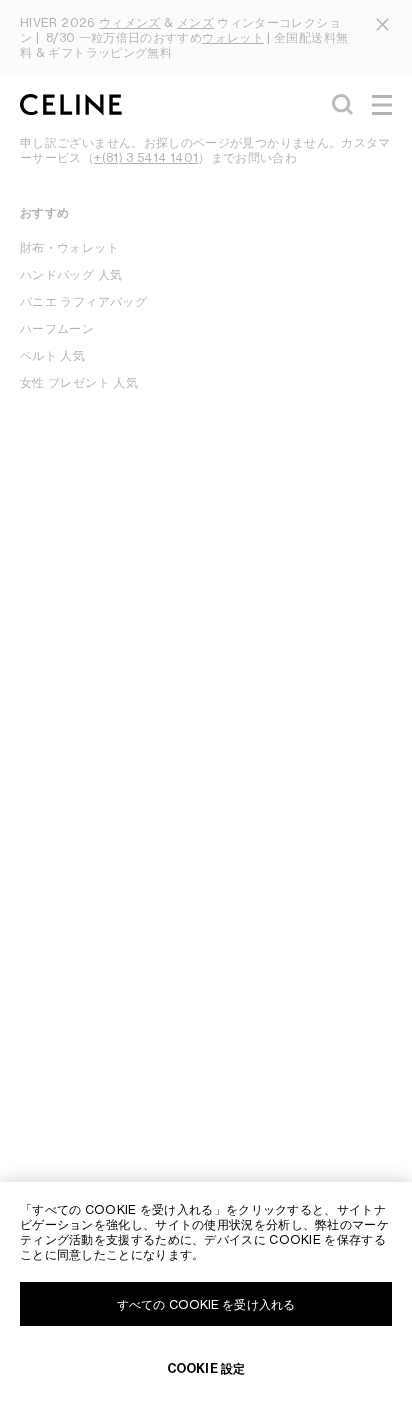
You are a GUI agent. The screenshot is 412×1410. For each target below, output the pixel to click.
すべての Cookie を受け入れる (206, 1304)
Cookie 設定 (206, 1368)
